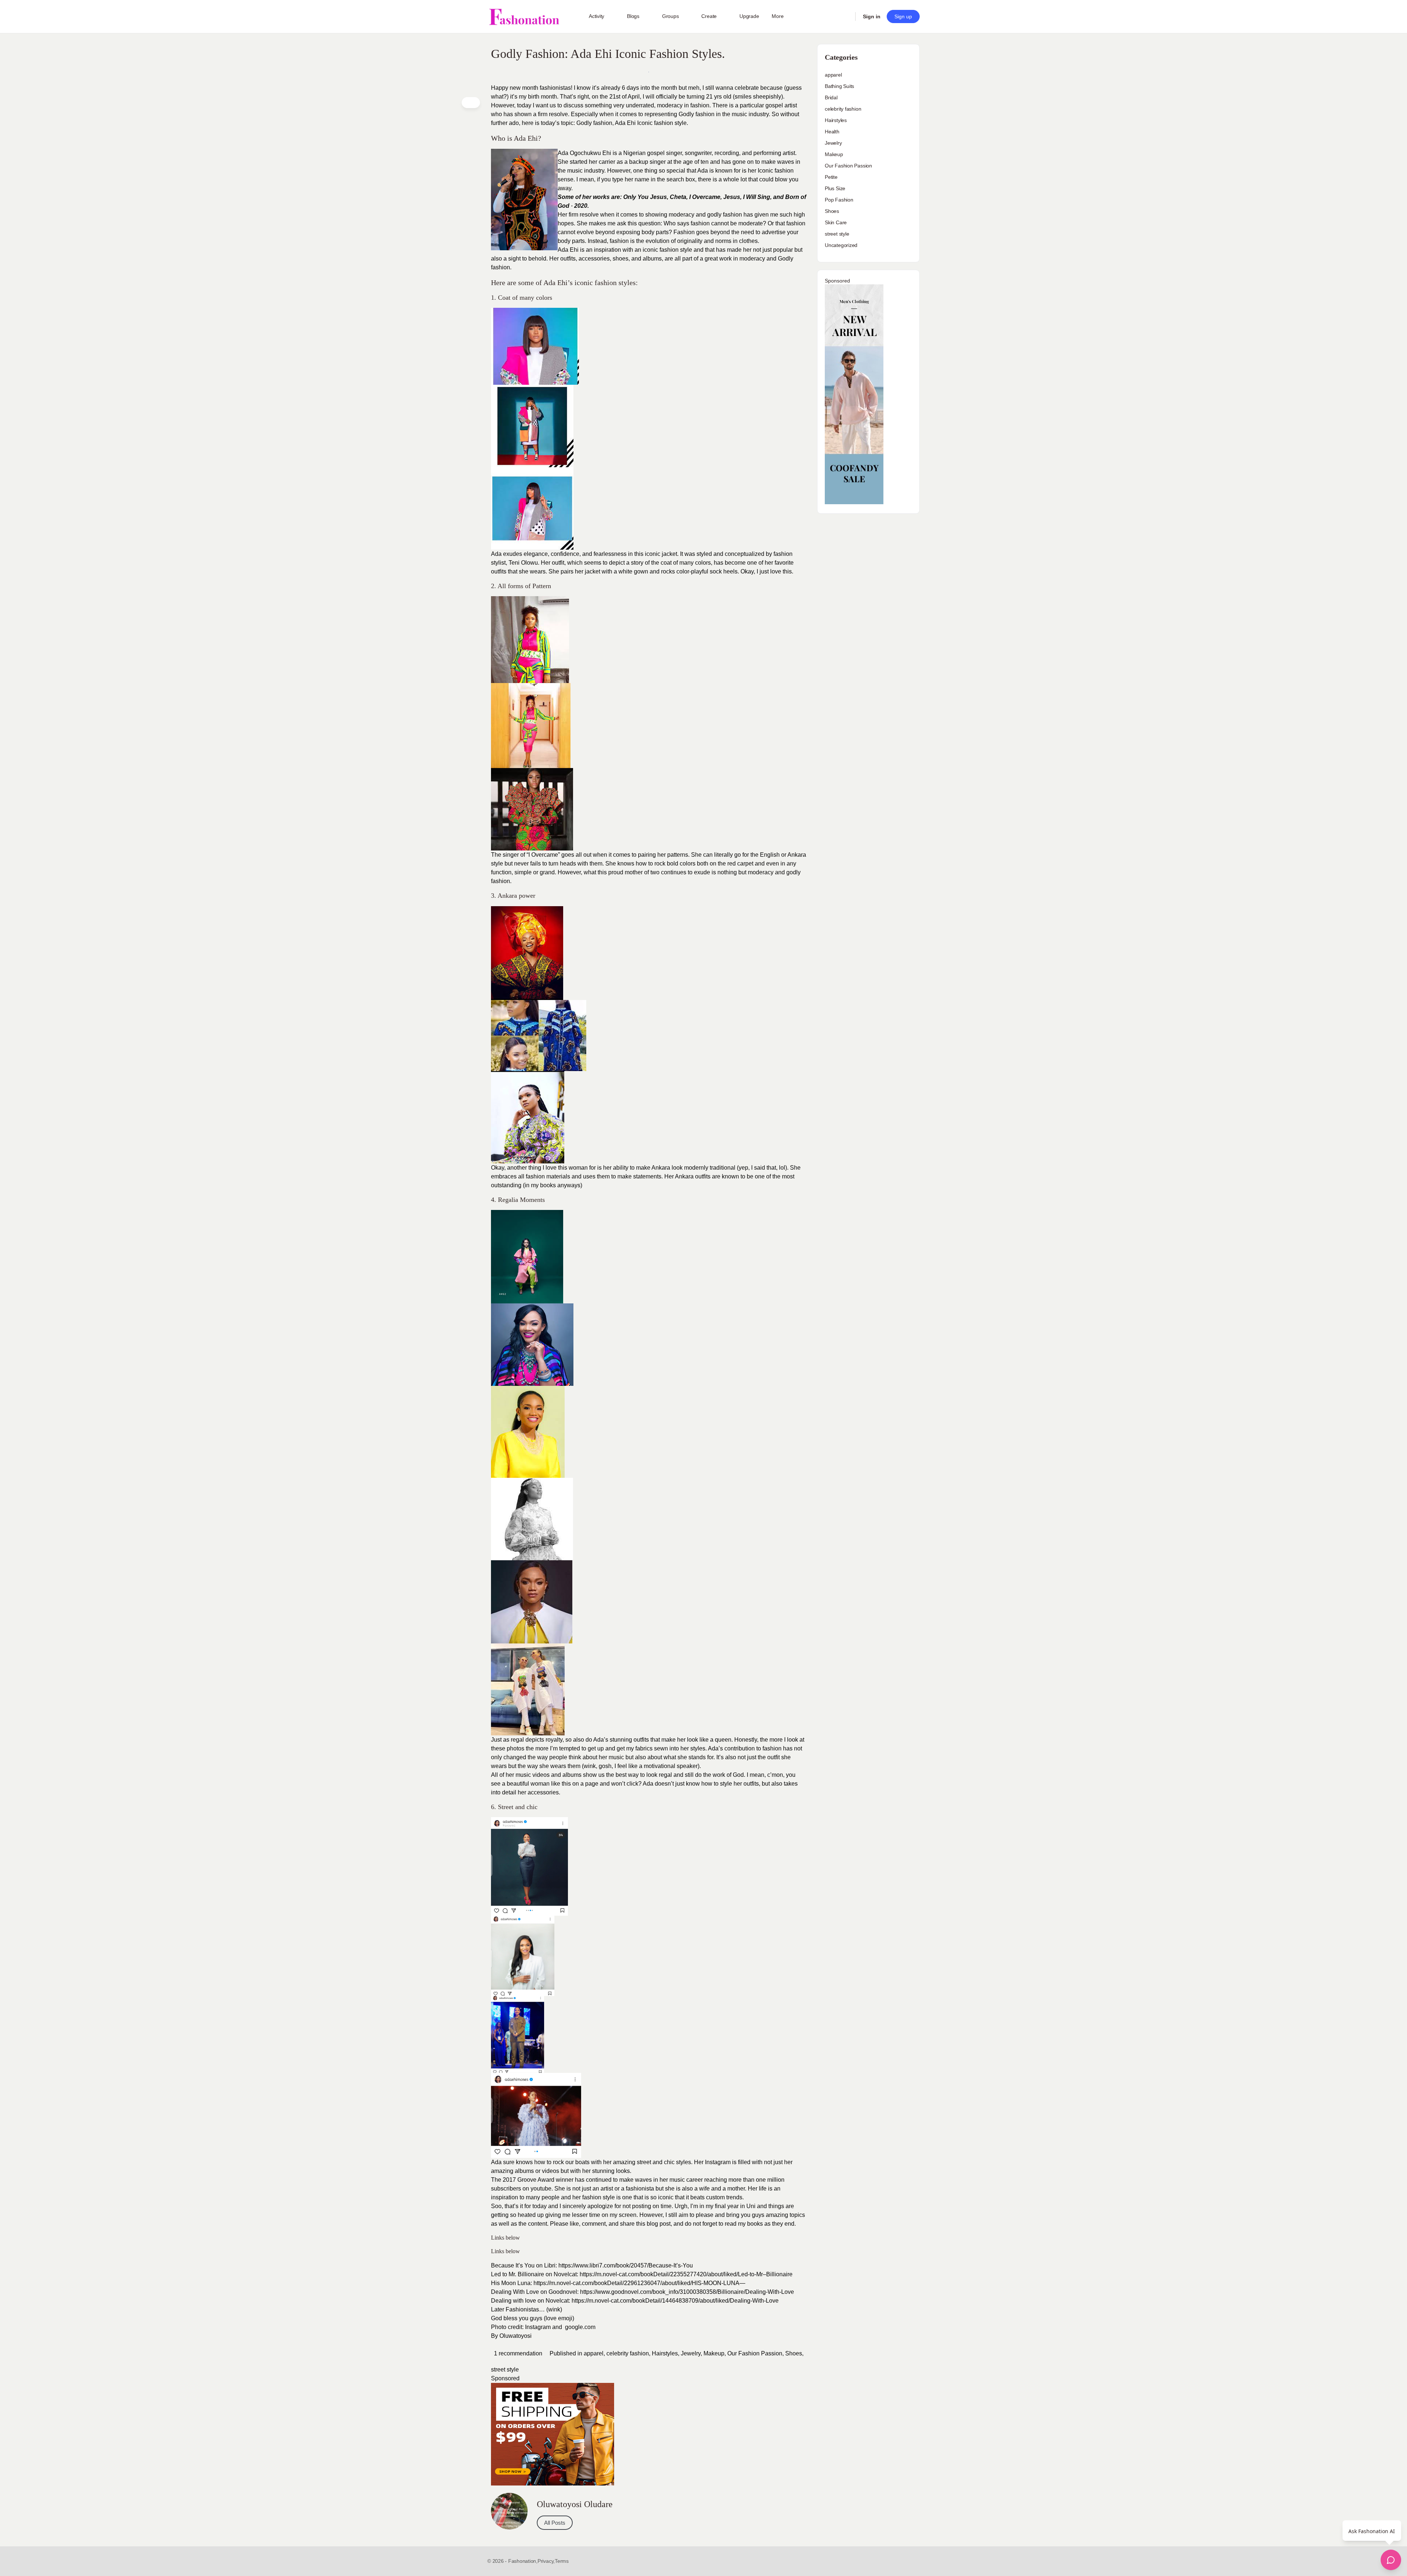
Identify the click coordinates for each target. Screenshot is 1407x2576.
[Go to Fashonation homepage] (524, 17)
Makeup (714, 2353)
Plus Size (835, 188)
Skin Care (836, 222)
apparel (594, 2353)
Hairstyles (665, 2353)
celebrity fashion (628, 2353)
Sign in (872, 16)
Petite (831, 177)
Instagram (718, 2162)
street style (505, 2370)
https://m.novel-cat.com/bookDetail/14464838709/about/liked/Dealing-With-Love (674, 2301)
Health (832, 132)
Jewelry (691, 2353)
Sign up (903, 16)
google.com (581, 2327)
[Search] (845, 16)
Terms (562, 2561)
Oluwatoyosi (516, 2336)
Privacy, (546, 2561)
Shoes (794, 2353)
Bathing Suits (839, 86)
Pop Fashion (839, 200)
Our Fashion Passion (755, 2353)
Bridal (831, 97)
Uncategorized (841, 245)
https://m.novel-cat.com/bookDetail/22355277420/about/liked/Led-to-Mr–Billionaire (686, 2274)
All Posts (555, 2523)
